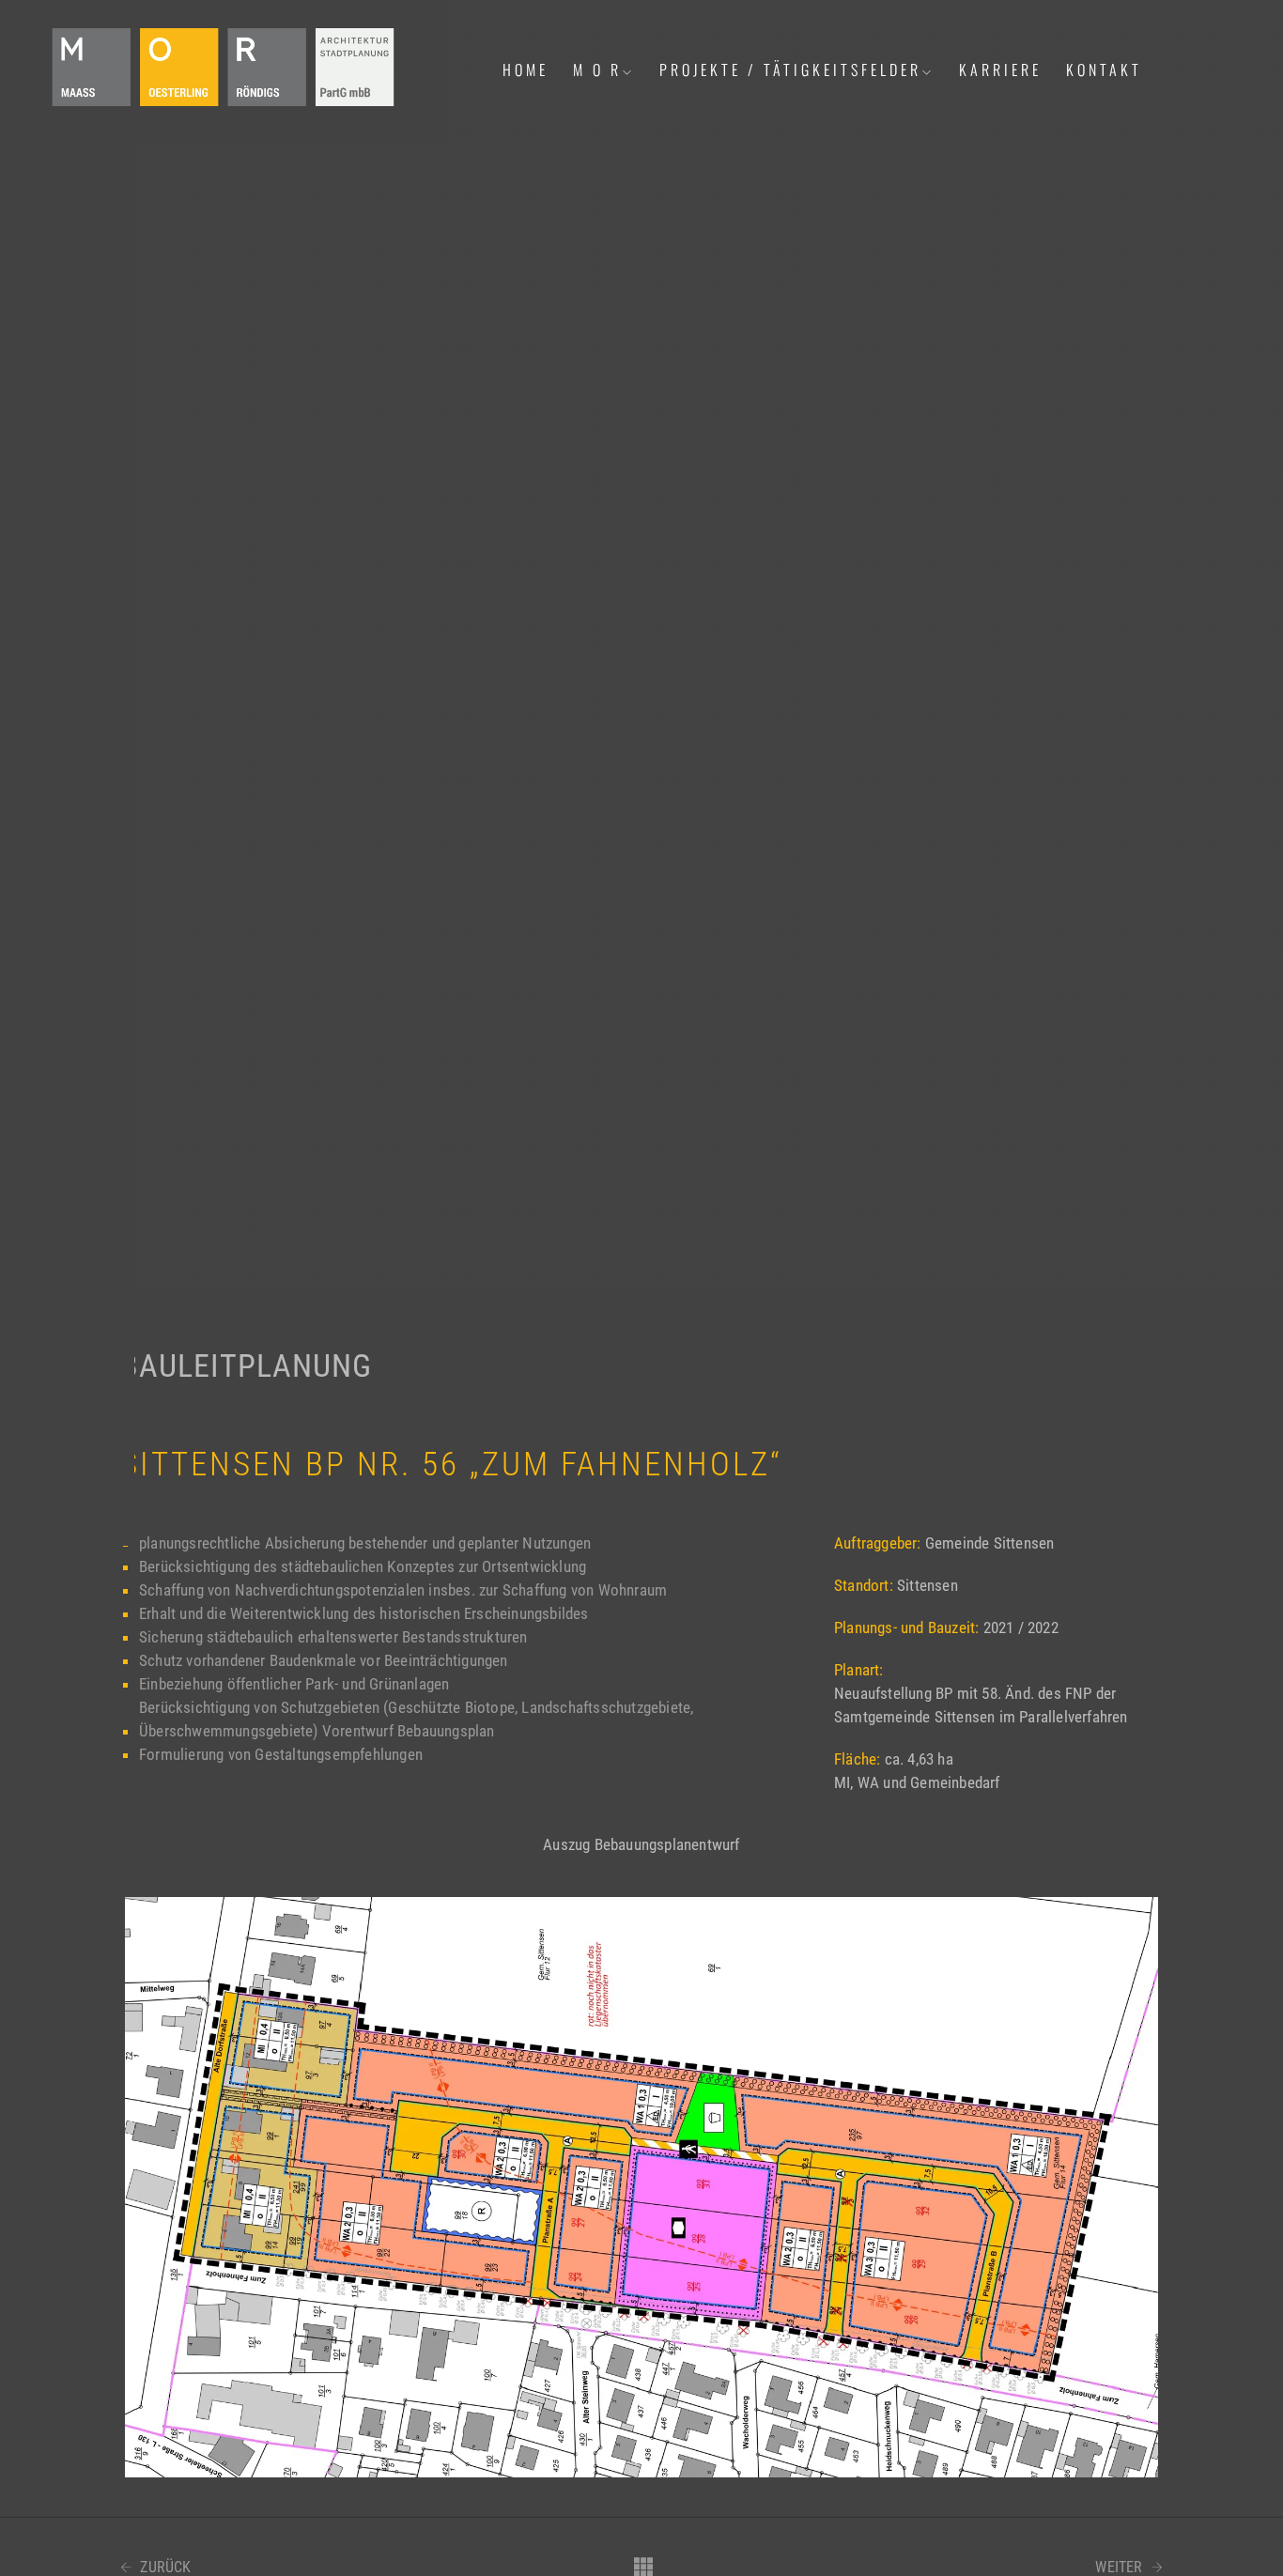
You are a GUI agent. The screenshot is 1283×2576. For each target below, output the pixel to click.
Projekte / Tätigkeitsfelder (790, 69)
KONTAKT (1104, 69)
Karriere (1000, 69)
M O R (597, 69)
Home (526, 69)
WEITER (1121, 2568)
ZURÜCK (163, 2568)
